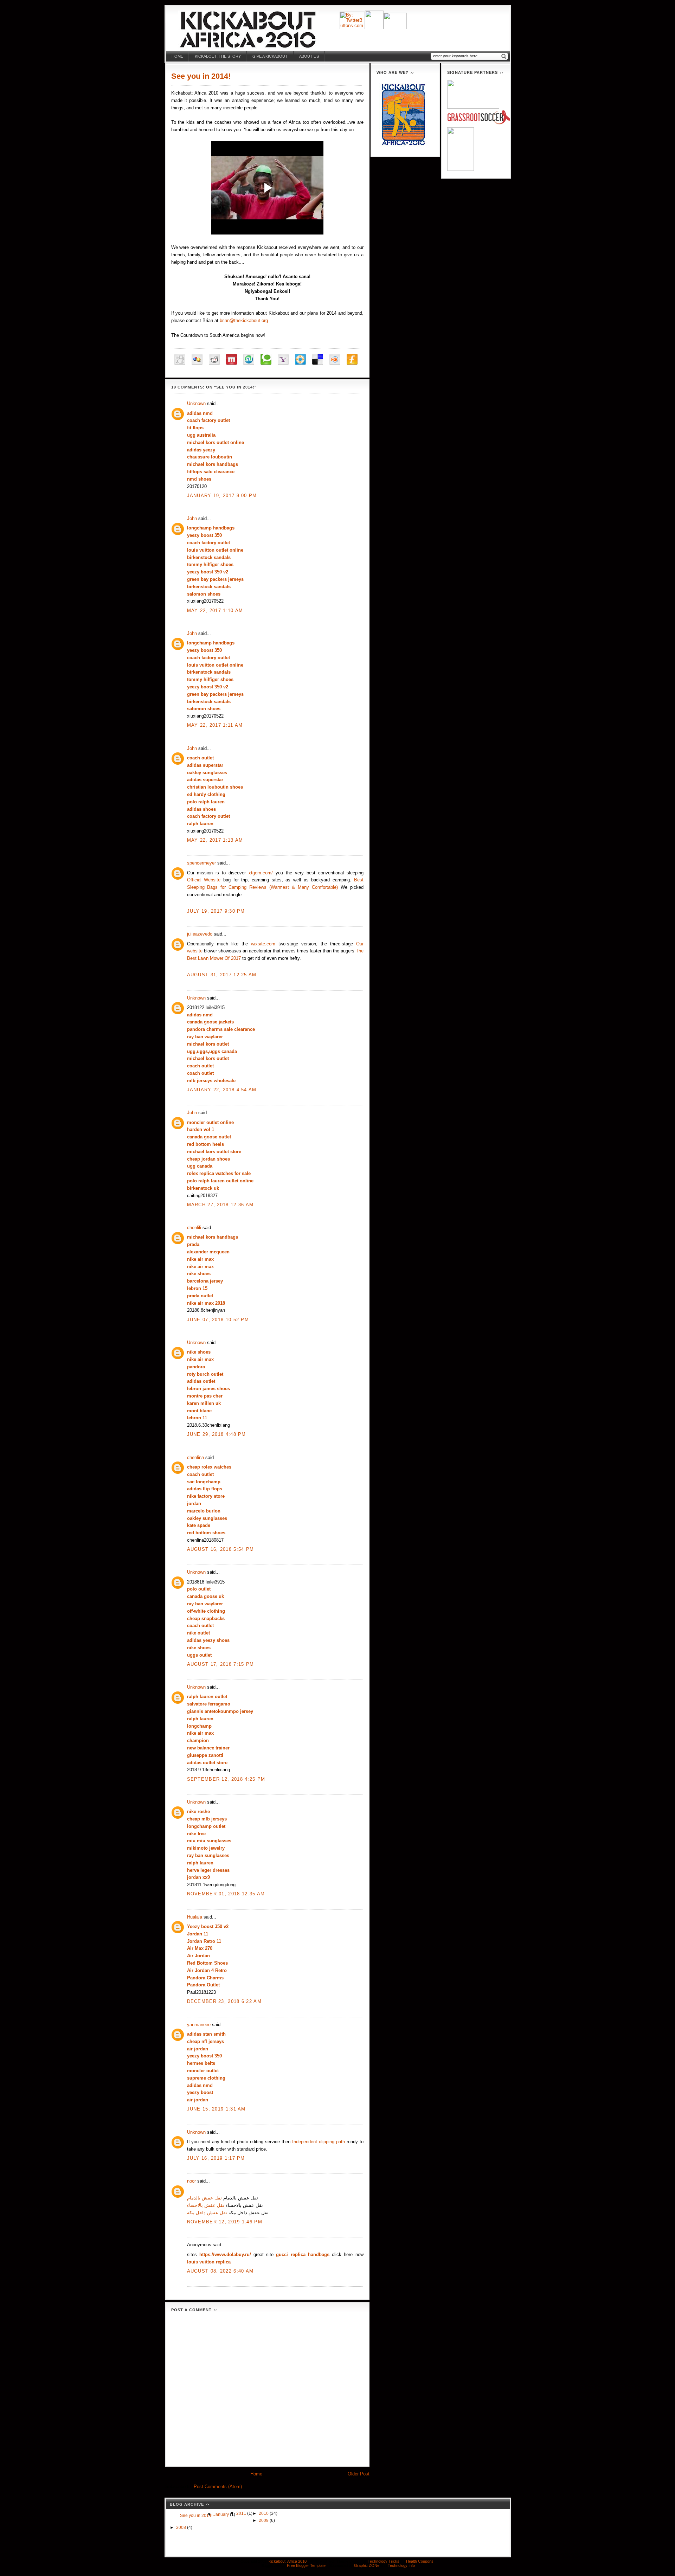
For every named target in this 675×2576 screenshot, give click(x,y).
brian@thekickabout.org (244, 320)
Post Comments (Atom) (218, 2487)
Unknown (196, 403)
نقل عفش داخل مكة (207, 2213)
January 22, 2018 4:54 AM (222, 1090)
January (222, 2514)
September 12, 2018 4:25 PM (226, 1779)
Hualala (195, 1917)
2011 (242, 2513)
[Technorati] (266, 359)
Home (177, 56)
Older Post (359, 2474)
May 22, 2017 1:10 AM (215, 611)
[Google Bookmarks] (197, 359)
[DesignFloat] (300, 359)
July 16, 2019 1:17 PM (216, 2158)
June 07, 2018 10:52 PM (218, 1320)
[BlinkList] (335, 359)
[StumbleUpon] (249, 359)
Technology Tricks (384, 2561)
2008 (182, 2527)
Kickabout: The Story (218, 56)
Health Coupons (420, 2561)
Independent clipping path (319, 2142)
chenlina (195, 1457)
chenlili (194, 1228)
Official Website (204, 880)
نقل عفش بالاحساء (206, 2205)
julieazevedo (200, 934)
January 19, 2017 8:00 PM (222, 496)
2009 (264, 2520)
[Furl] (352, 359)
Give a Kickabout (270, 56)
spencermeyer (201, 863)
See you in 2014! (201, 76)
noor (191, 2181)
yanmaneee (199, 2025)
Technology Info (401, 2565)
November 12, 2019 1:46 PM (225, 2222)
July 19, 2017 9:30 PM (216, 911)
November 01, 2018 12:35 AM (226, 1894)
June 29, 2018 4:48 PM (217, 1434)
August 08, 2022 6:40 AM (220, 2271)
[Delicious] (318, 359)
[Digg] (180, 359)
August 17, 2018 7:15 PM (221, 1664)
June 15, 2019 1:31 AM (216, 2109)
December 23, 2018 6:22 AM (224, 2001)
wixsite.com (263, 944)
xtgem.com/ (261, 873)
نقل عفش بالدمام (204, 2198)
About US (309, 56)
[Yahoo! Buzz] (283, 359)
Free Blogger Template (306, 2565)
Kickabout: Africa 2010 (288, 2561)
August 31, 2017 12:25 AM (222, 975)
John (192, 518)
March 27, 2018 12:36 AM (220, 1205)
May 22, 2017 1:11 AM (215, 725)
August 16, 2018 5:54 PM (221, 1549)
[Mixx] (232, 359)
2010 (264, 2513)
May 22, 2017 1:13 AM (215, 840)
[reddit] (214, 359)
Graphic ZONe (367, 2565)
